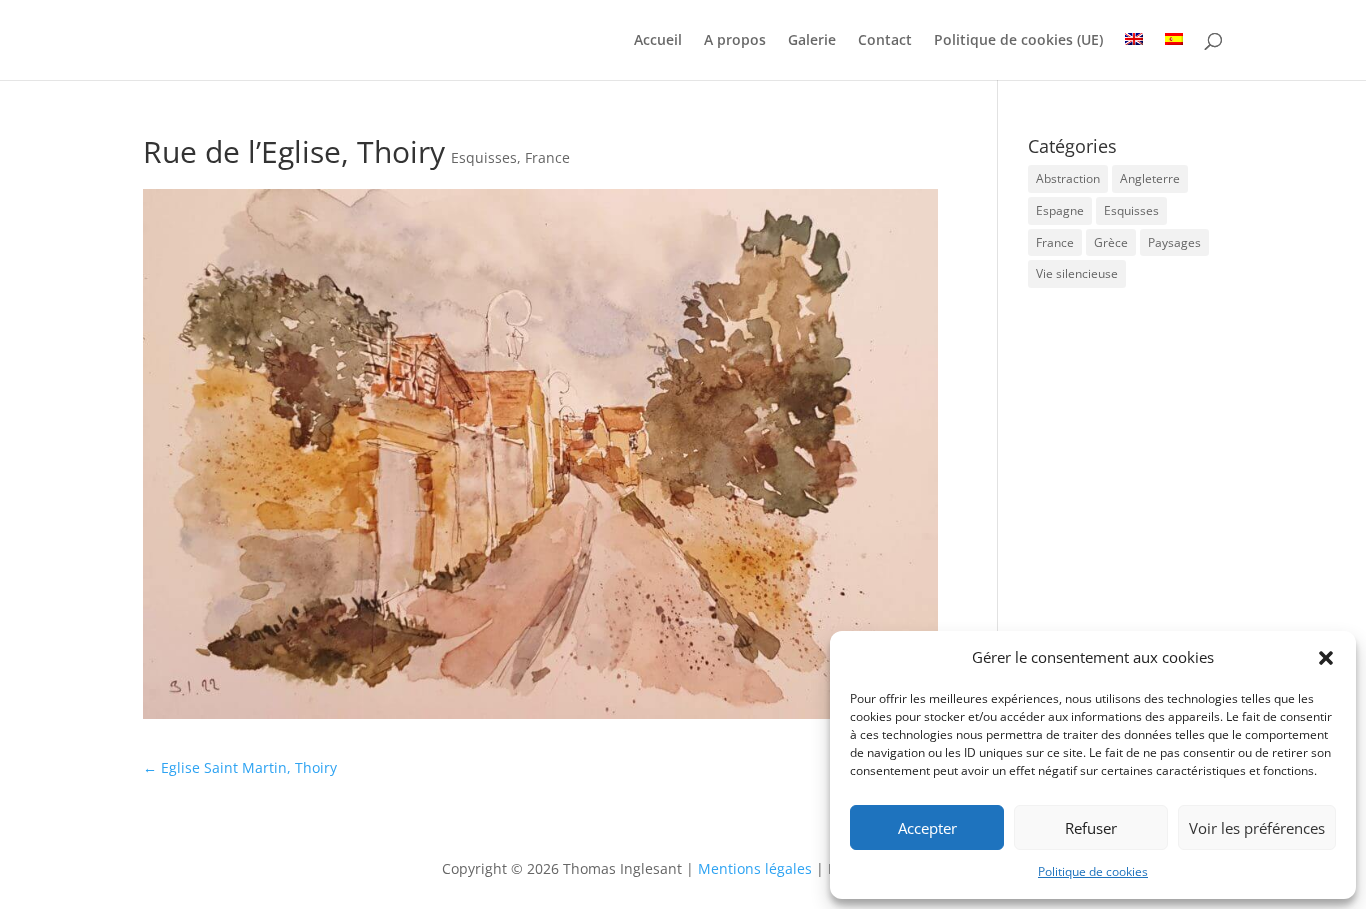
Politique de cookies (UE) (1018, 41)
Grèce (1111, 242)
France (547, 157)
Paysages (1174, 242)
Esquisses (484, 157)
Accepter (927, 828)
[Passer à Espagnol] (1174, 56)
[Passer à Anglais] (1134, 56)
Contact (885, 41)
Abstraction (1068, 178)
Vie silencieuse (1077, 273)
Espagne (1060, 210)
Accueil (658, 41)
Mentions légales (757, 868)
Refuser (1091, 828)
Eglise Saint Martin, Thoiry (240, 767)
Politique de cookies (1093, 871)
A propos (735, 41)
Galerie (812, 41)
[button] (1326, 658)
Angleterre (1150, 178)
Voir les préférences (1257, 828)
